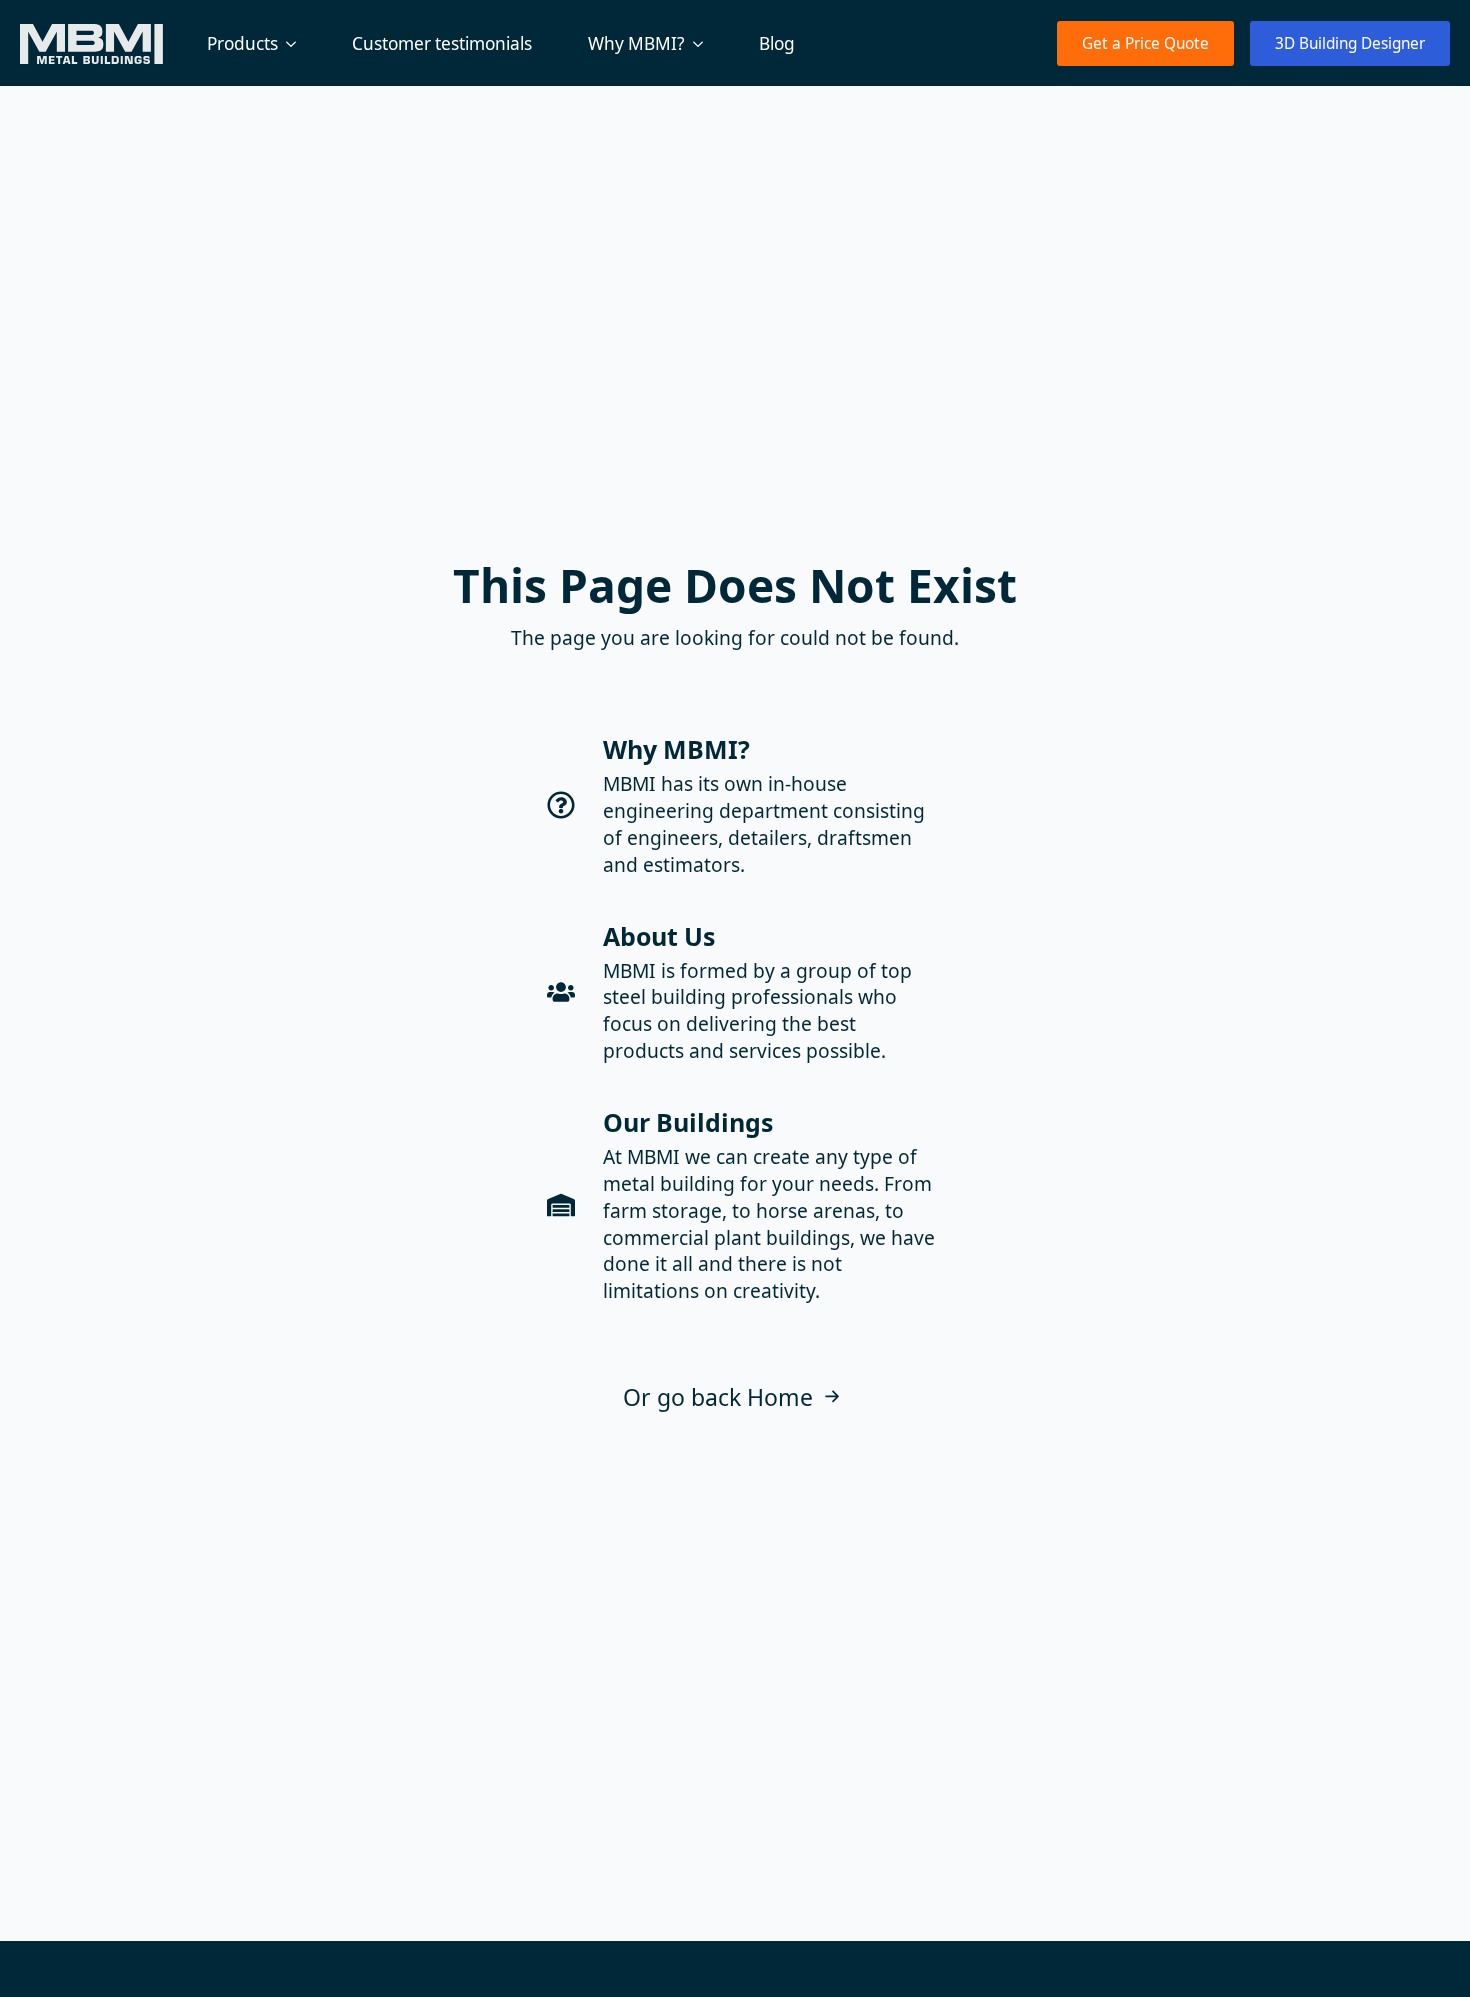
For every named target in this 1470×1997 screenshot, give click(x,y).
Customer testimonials (442, 43)
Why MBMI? (636, 43)
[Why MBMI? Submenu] (702, 43)
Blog (777, 43)
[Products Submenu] (295, 43)
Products (242, 43)
